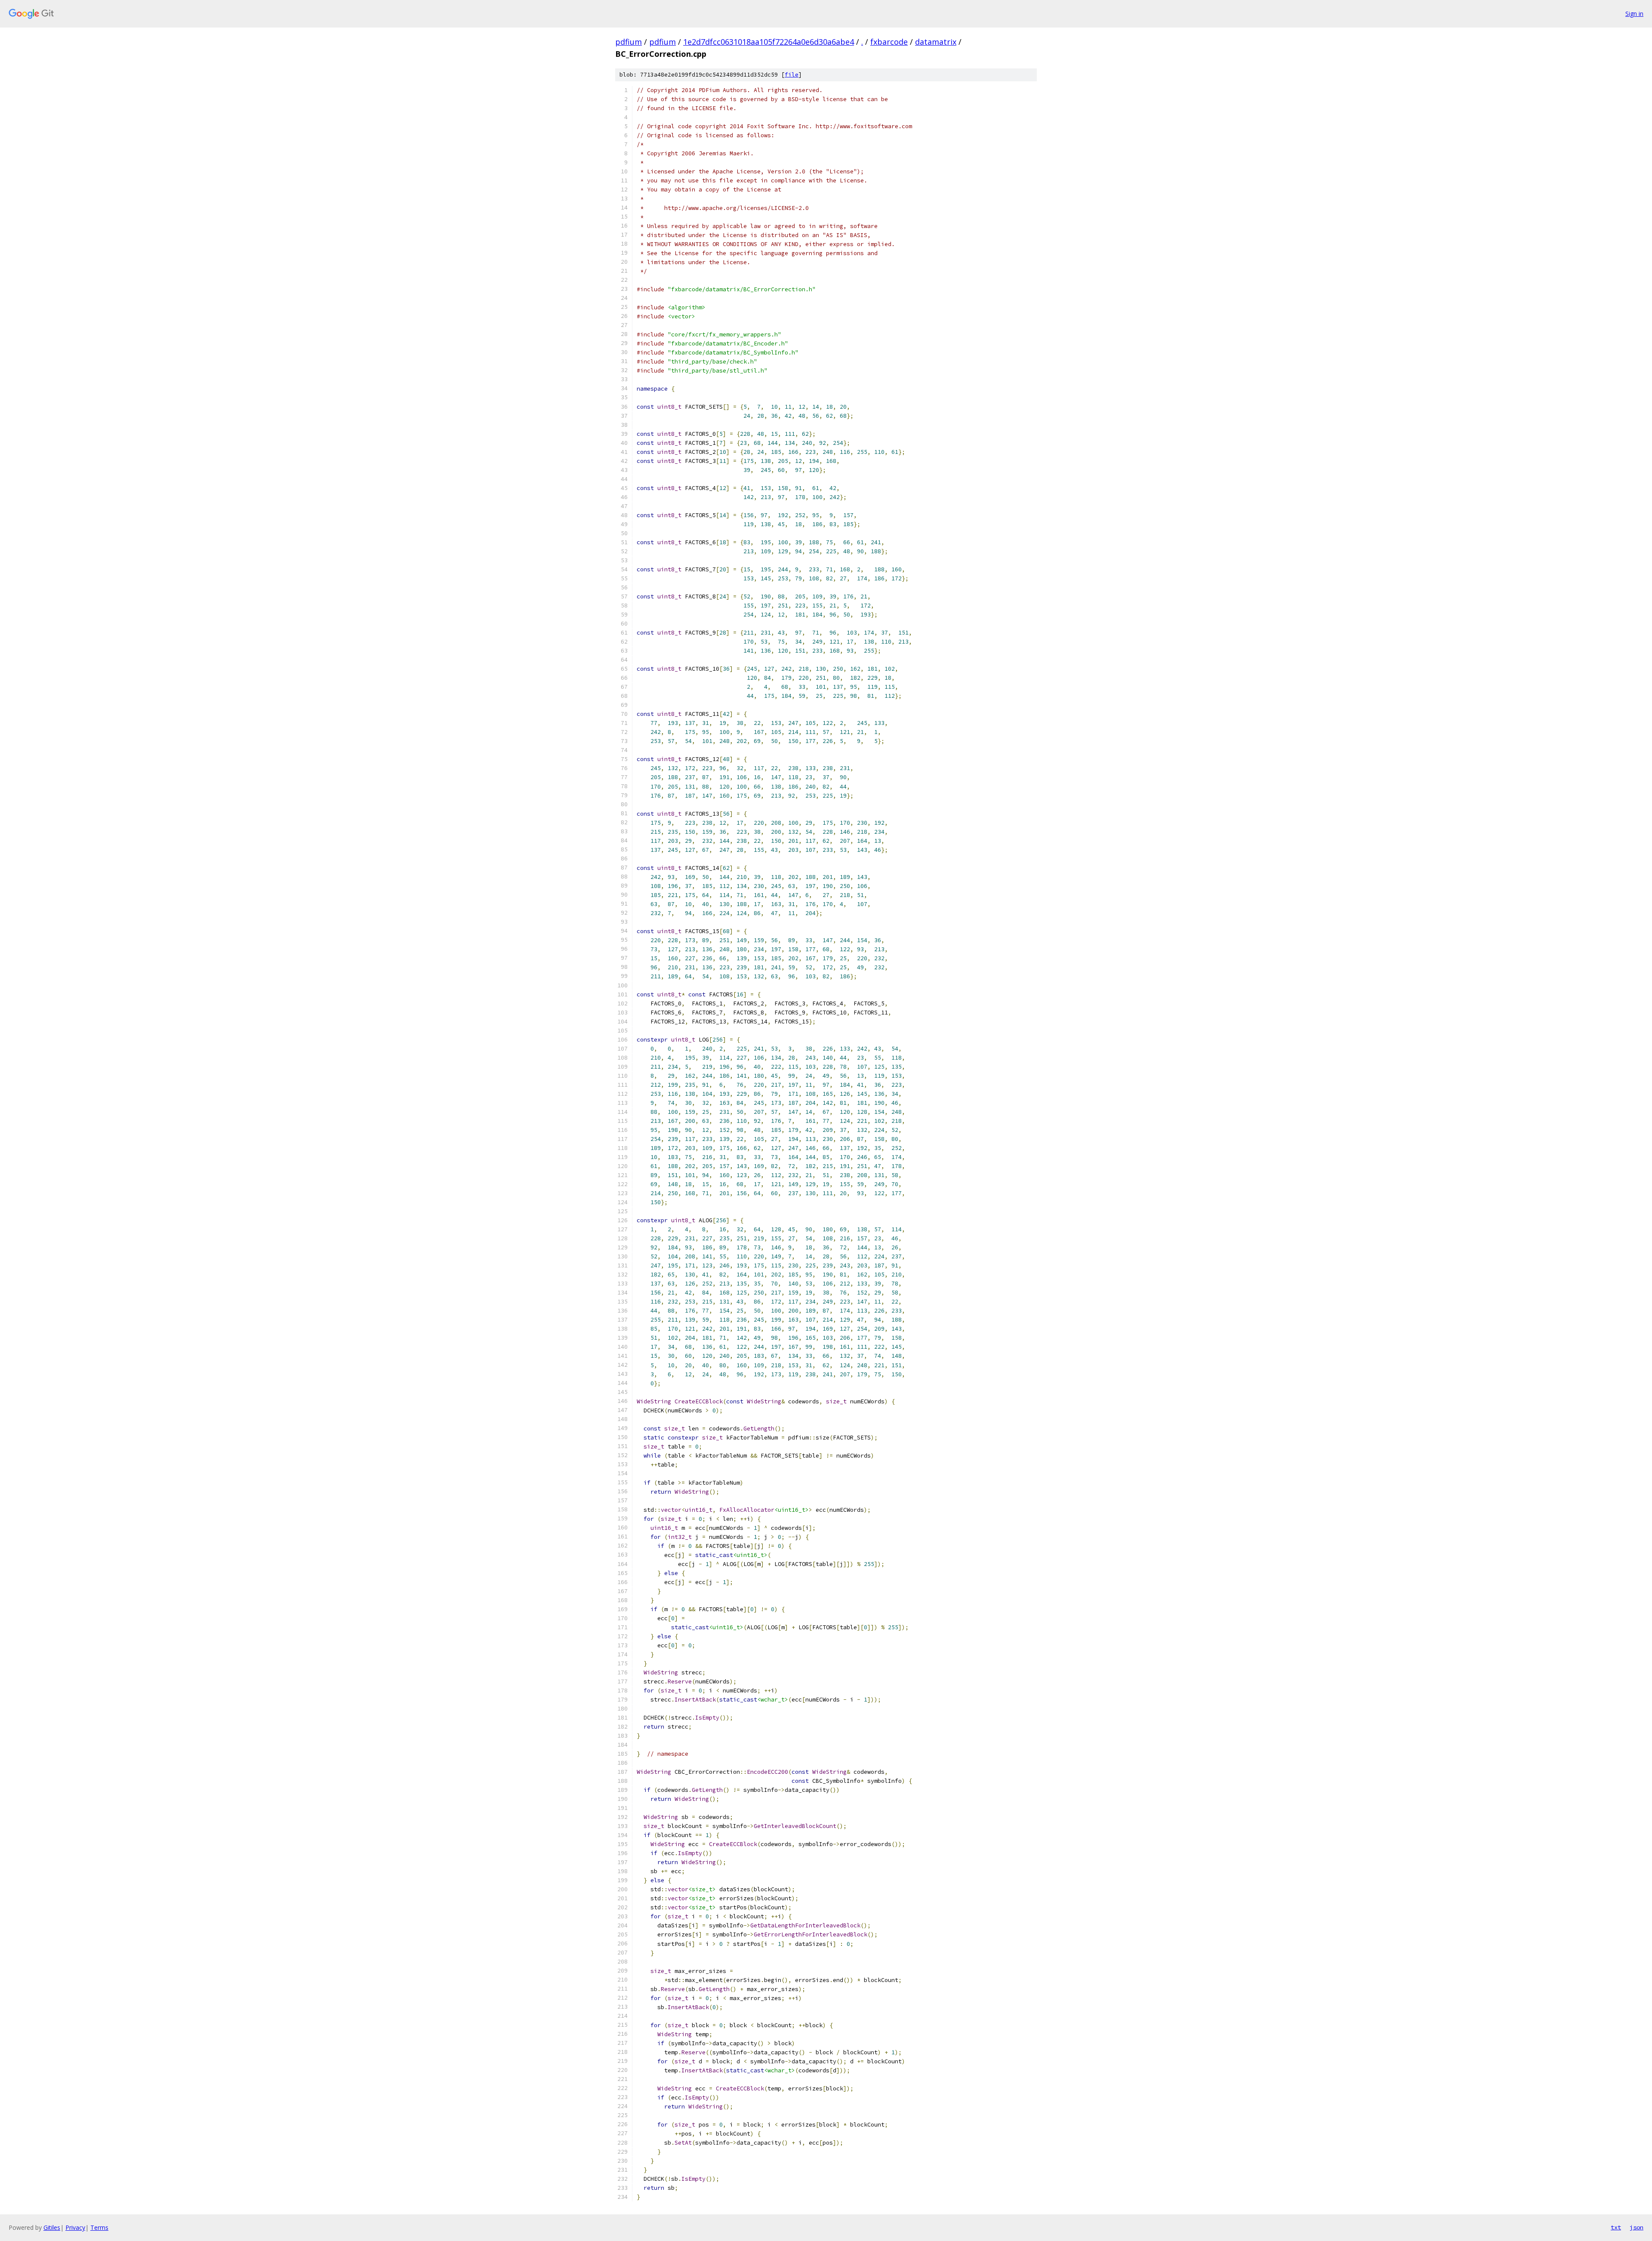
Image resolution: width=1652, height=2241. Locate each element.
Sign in (1634, 14)
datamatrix (936, 42)
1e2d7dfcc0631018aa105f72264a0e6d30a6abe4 (769, 42)
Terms (99, 2227)
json (1637, 2227)
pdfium (629, 42)
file (792, 75)
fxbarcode (889, 42)
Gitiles (52, 2227)
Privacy (75, 2227)
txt (1616, 2227)
